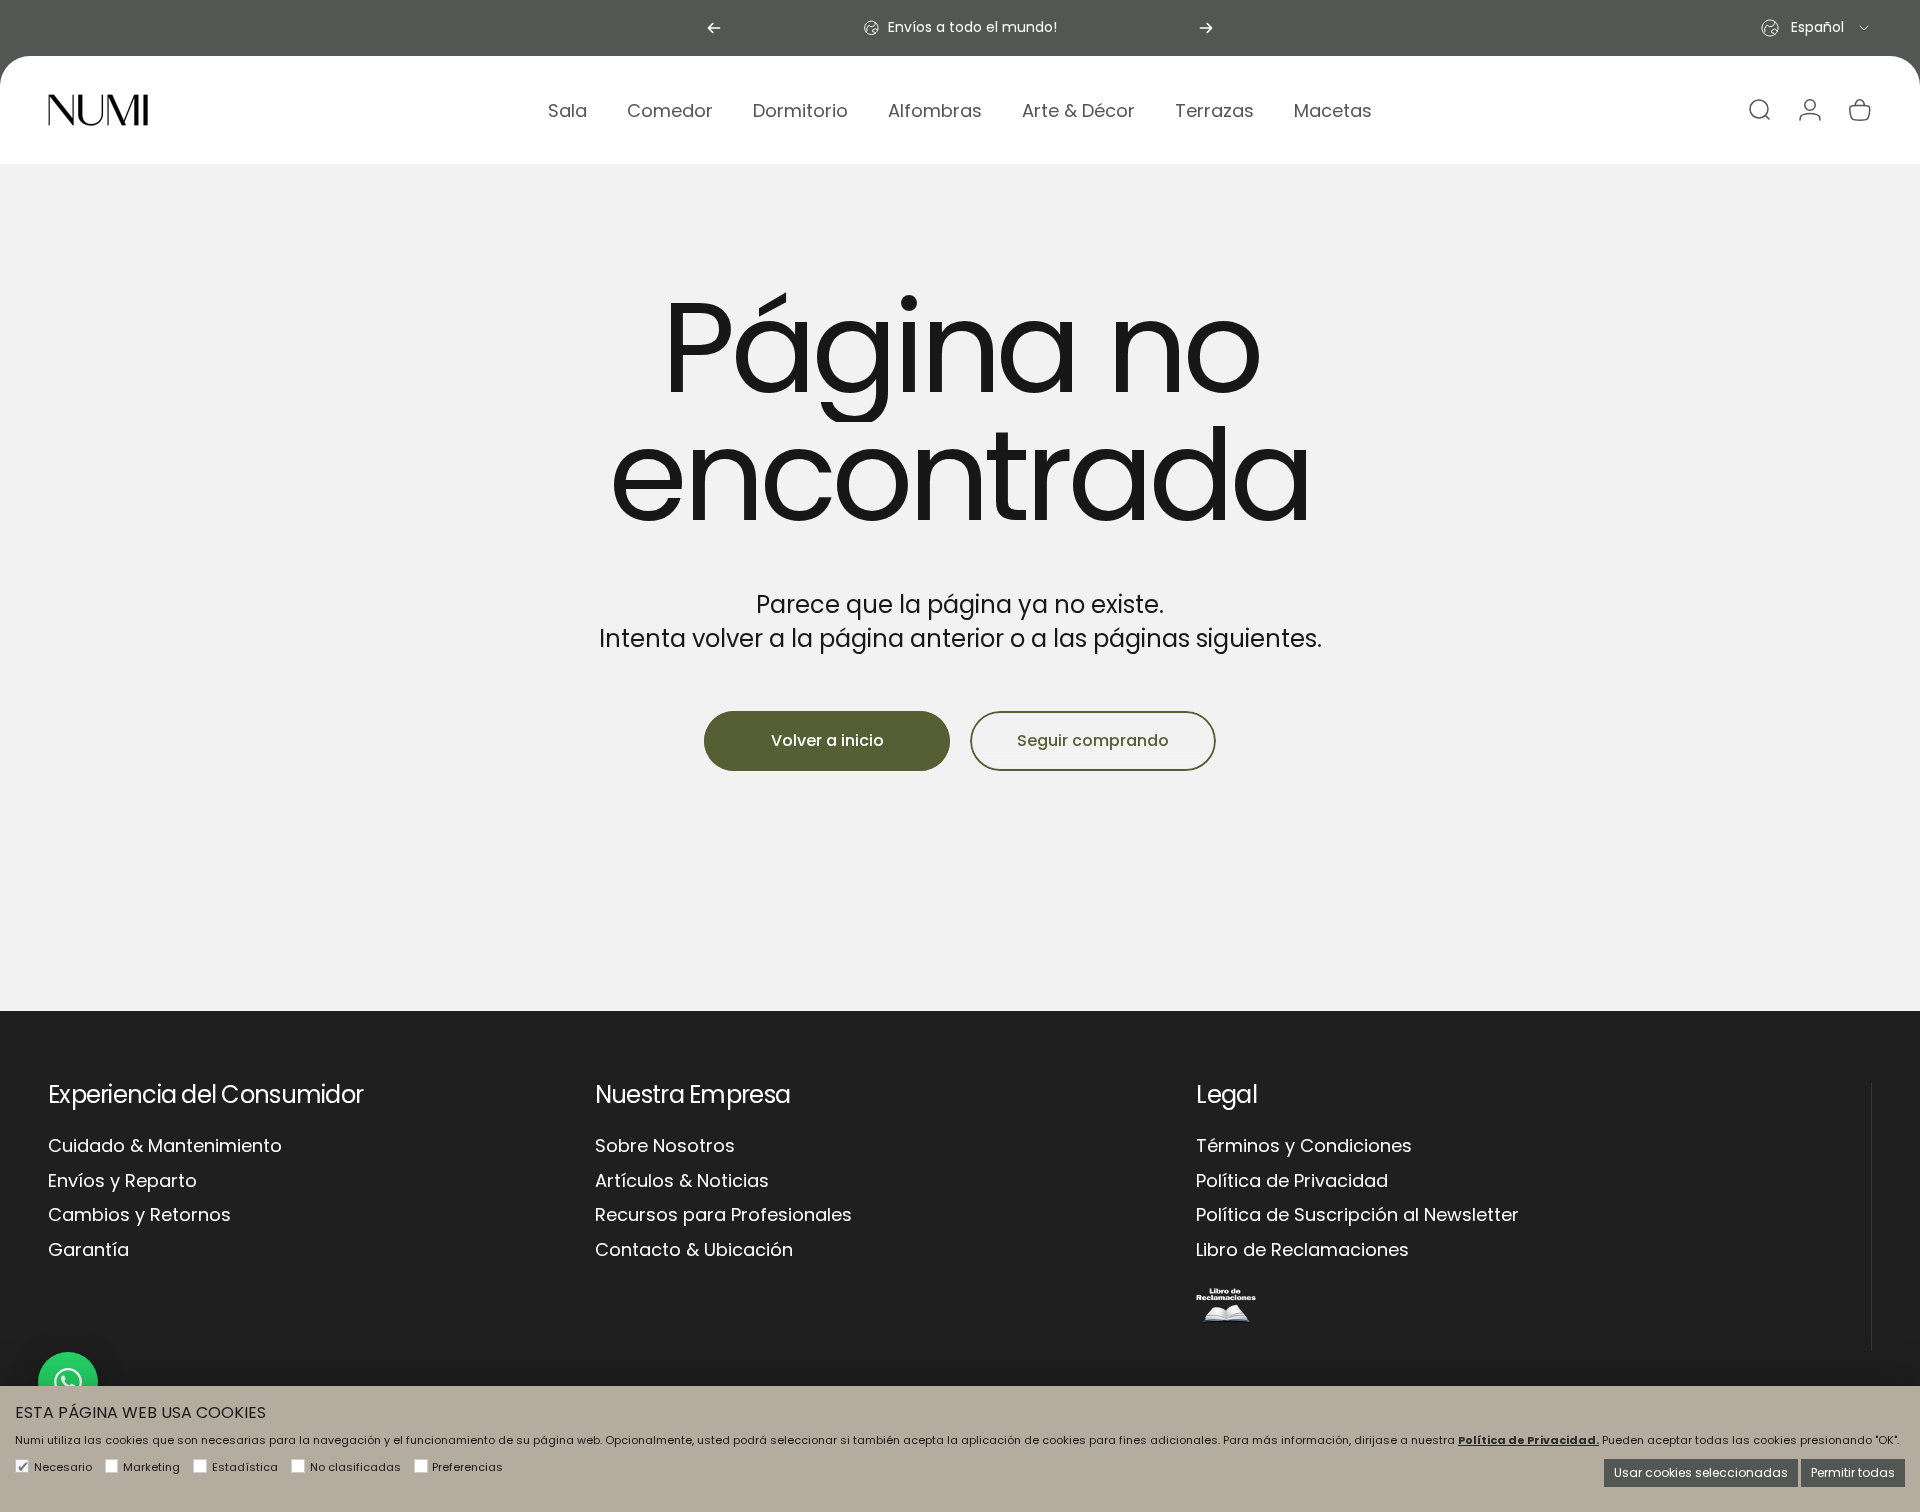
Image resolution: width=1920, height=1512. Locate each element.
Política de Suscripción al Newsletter (1357, 1215)
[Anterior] (714, 28)
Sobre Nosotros (665, 1146)
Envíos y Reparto (122, 1181)
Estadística (245, 1467)
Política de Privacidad (1292, 1181)
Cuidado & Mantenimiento (165, 1146)
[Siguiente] (1206, 28)
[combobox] (1816, 28)
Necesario (63, 1467)
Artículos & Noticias (682, 1181)
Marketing (151, 1467)
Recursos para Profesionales (723, 1215)
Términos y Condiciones (1304, 1146)
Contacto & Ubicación (694, 1250)
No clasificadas (355, 1467)
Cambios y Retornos (139, 1215)
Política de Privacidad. (1528, 1440)
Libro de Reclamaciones (1302, 1250)
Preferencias (467, 1467)
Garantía (88, 1250)
